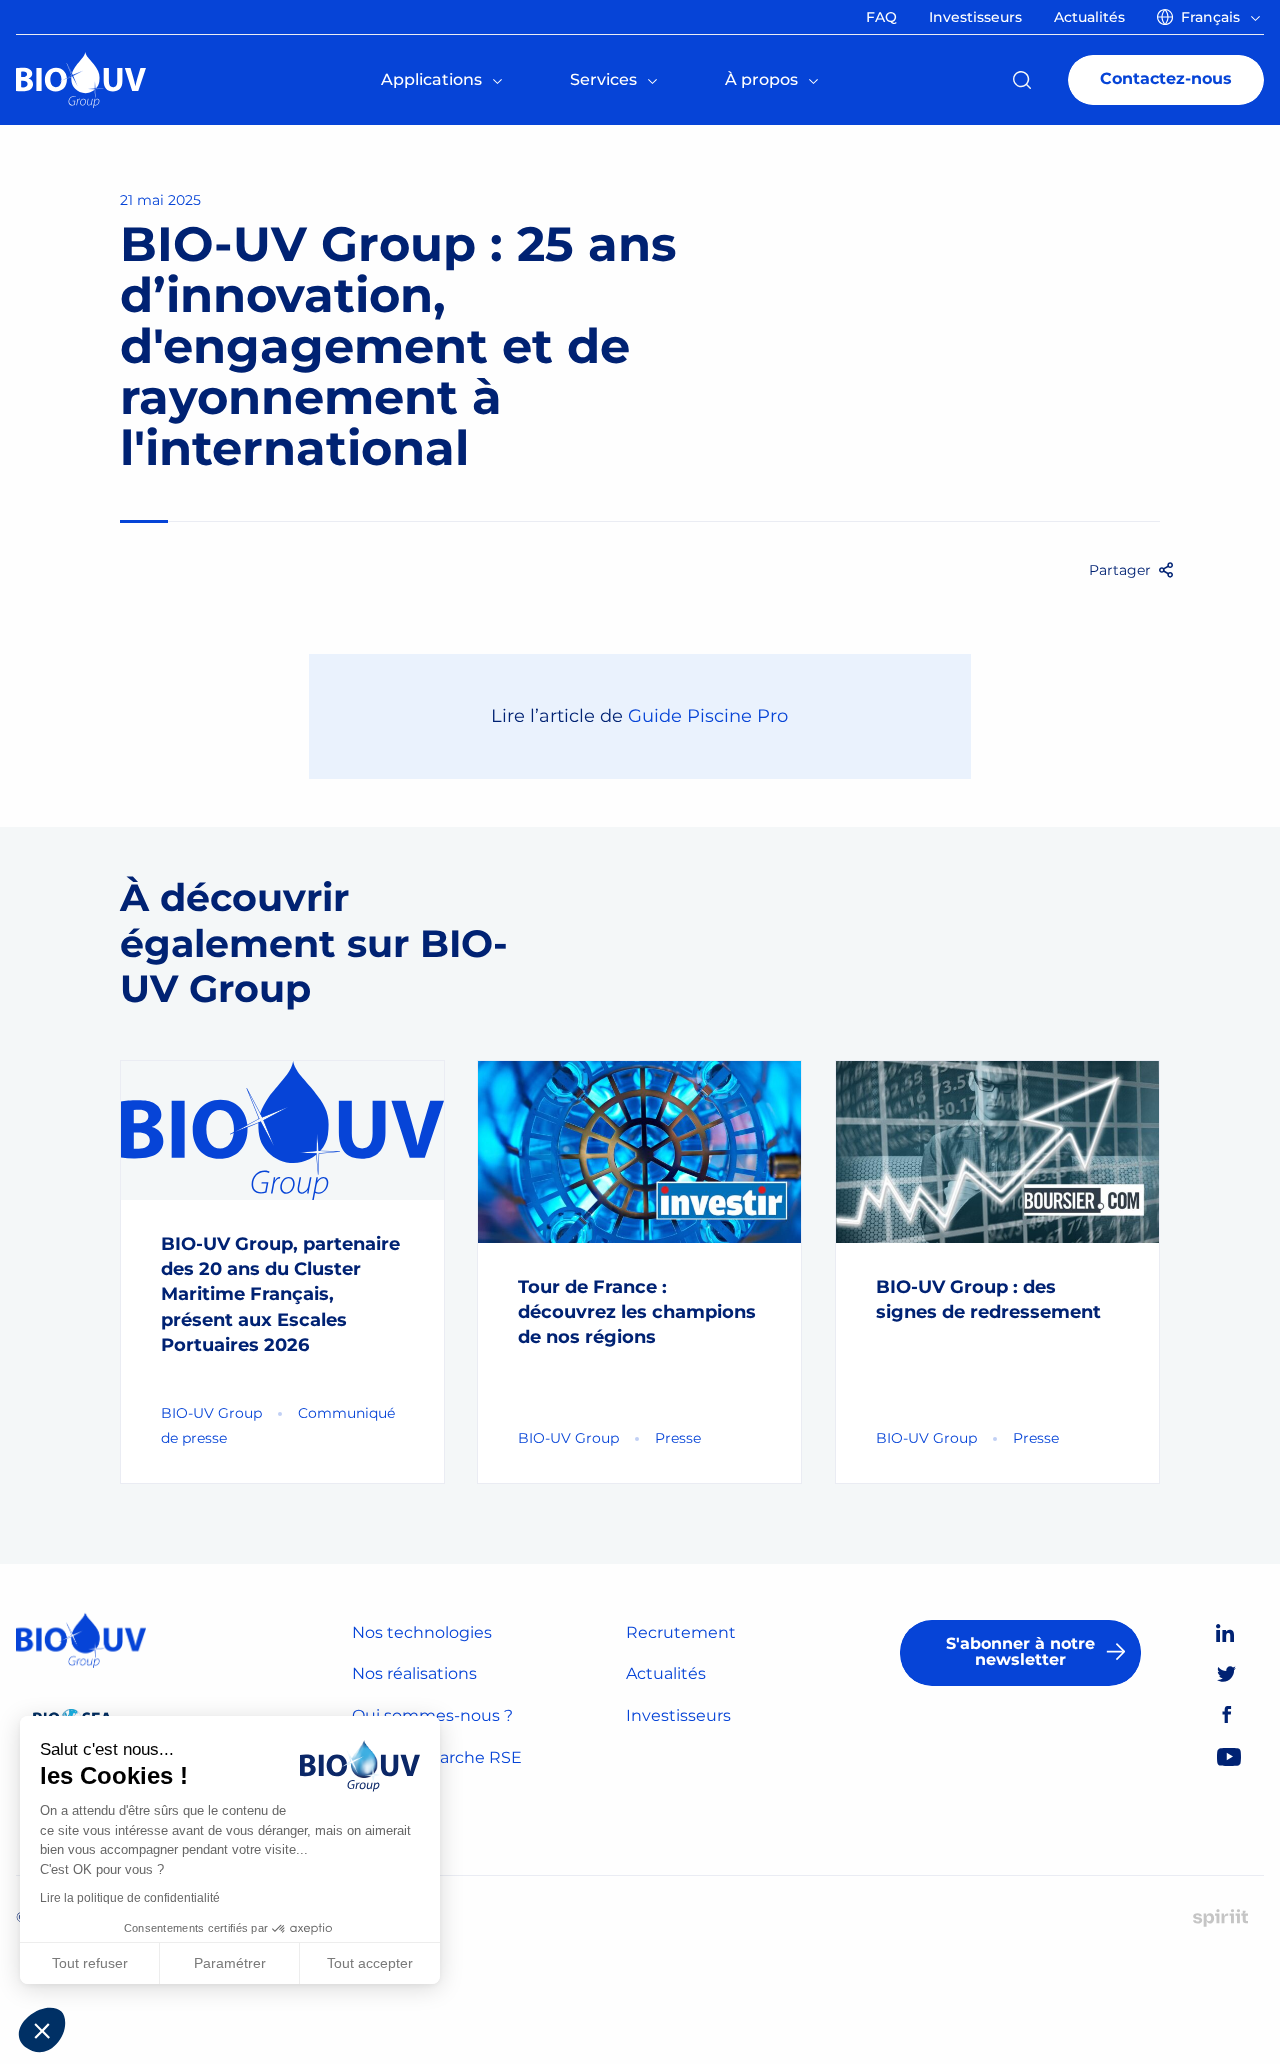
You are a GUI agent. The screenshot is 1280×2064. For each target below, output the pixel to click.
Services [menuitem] (603, 79)
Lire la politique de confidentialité (130, 1898)
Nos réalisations (414, 1673)
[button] (42, 2030)
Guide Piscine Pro (708, 716)
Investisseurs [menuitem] (975, 17)
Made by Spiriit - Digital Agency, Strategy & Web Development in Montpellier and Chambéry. (1220, 1918)
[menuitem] (1212, 17)
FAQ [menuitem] (881, 17)
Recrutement (681, 1632)
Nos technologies (422, 1632)
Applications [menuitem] (431, 79)
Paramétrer (230, 1963)
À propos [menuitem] (761, 79)
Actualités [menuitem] (1089, 17)
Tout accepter (370, 1963)
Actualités (666, 1673)
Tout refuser (90, 1963)
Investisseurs (678, 1715)
